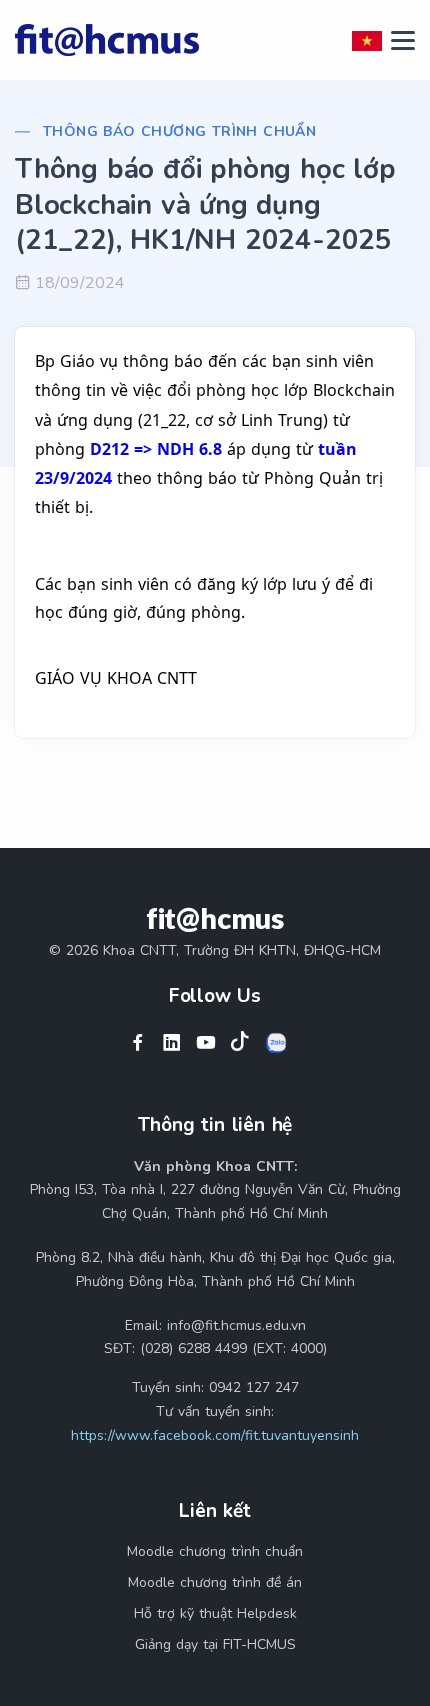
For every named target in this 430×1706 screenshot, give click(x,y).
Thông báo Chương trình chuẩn (179, 131)
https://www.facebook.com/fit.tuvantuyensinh (215, 1435)
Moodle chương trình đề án (215, 1582)
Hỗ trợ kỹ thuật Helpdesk (215, 1613)
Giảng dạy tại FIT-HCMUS (215, 1644)
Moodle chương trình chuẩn (215, 1551)
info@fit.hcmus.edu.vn (236, 1325)
